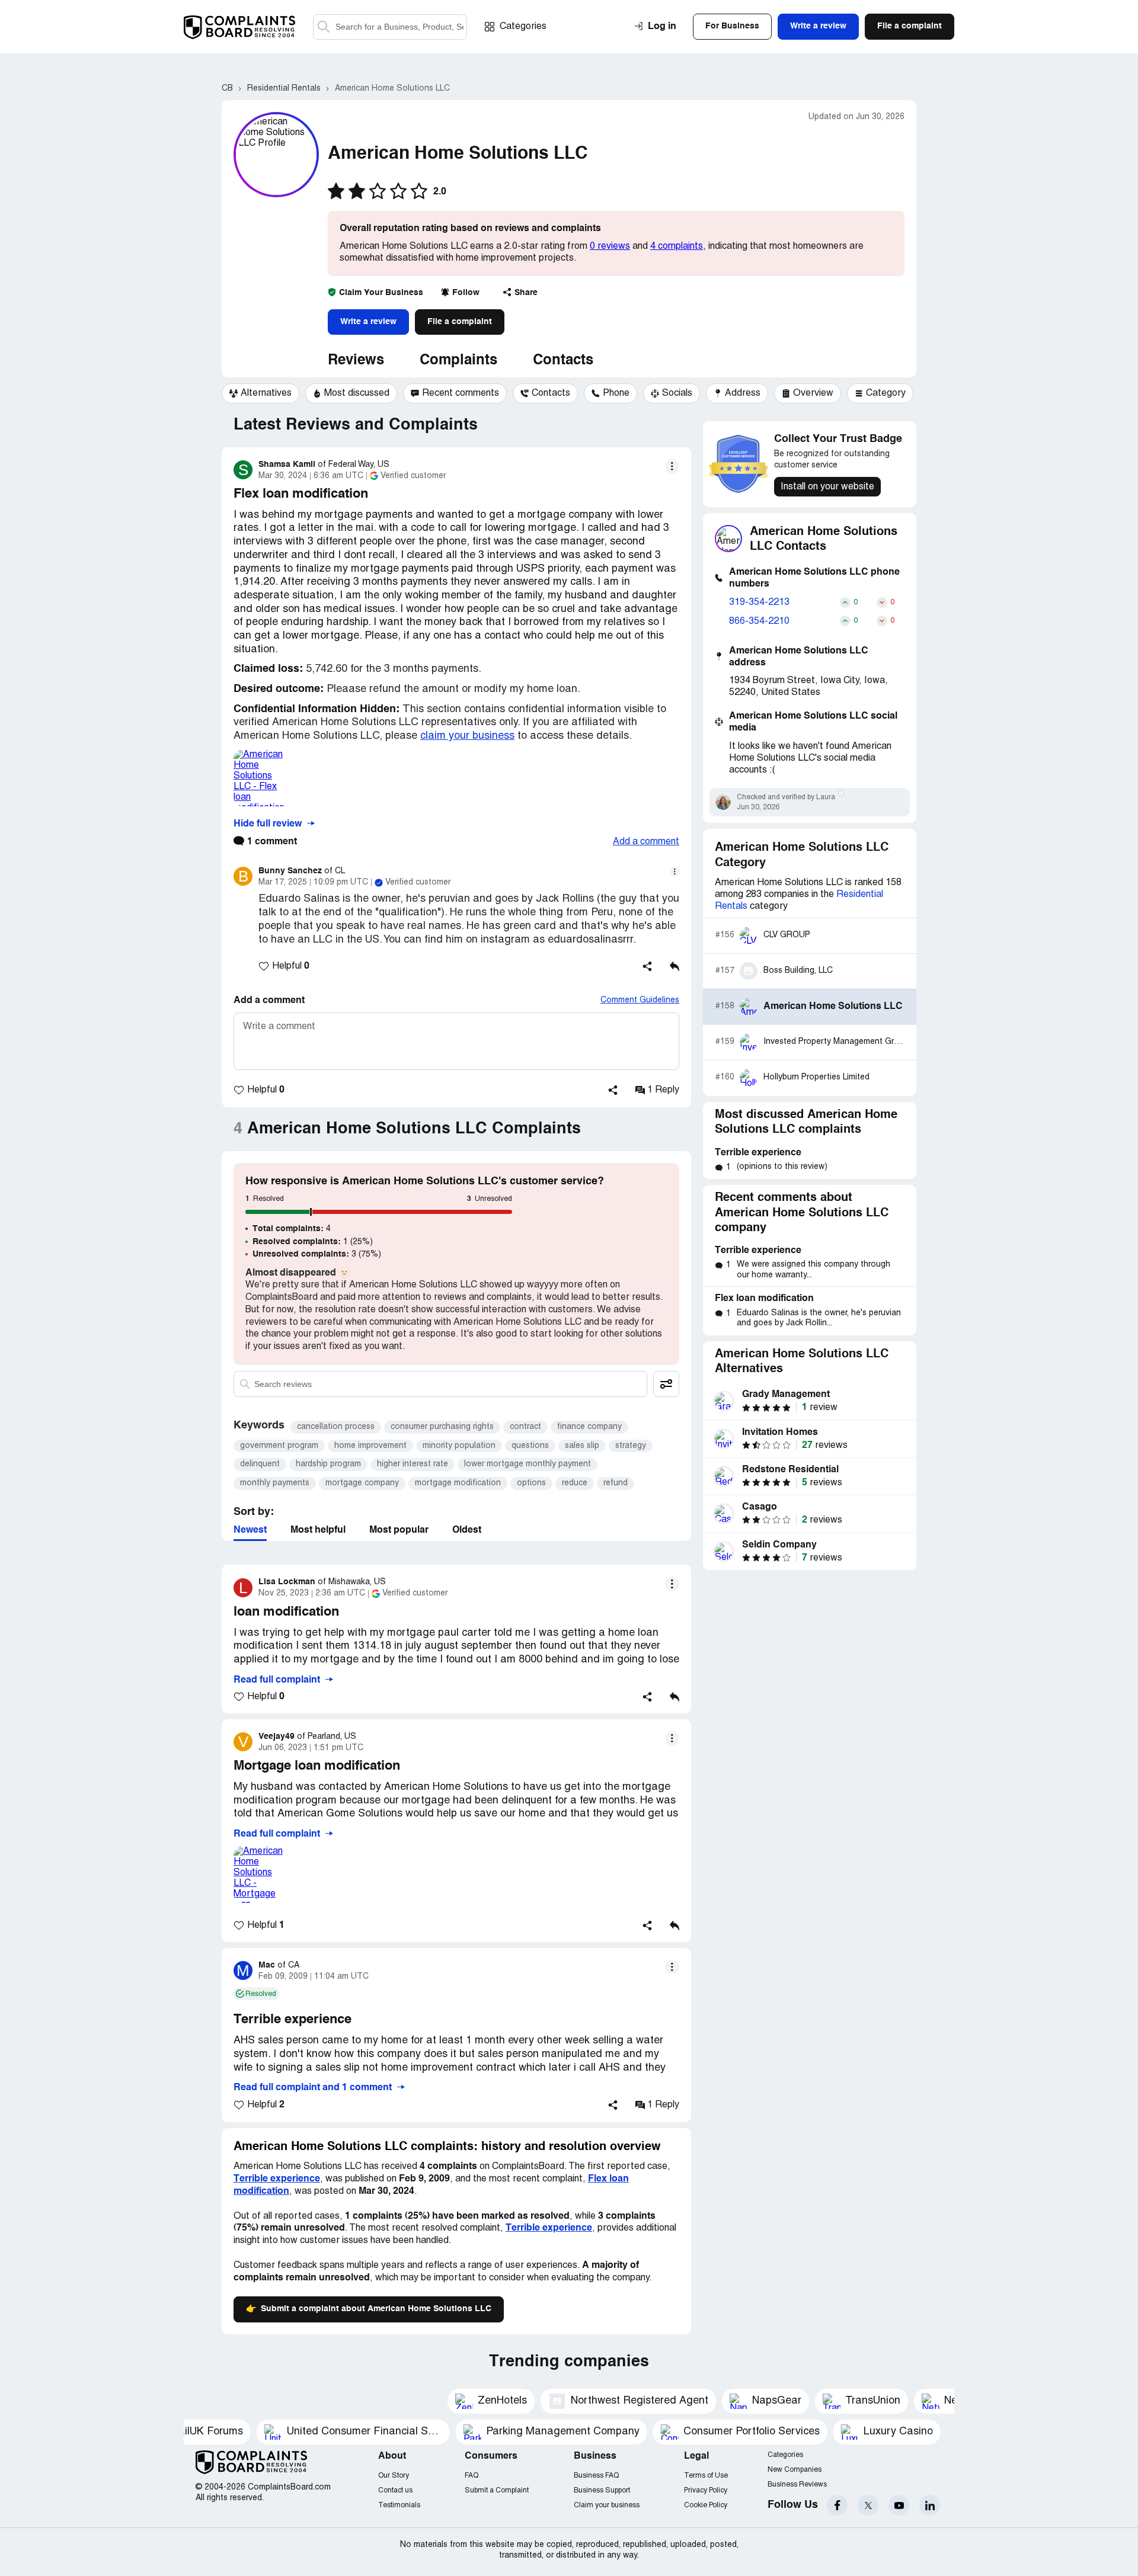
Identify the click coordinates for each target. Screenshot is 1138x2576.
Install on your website (827, 487)
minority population (459, 1446)
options (531, 1483)
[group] (260, 393)
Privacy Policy (706, 2490)
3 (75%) (317, 1254)
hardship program (328, 1464)
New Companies (795, 2470)
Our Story (394, 2476)
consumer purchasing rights (442, 1427)
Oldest (467, 1530)
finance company (589, 1427)
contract (525, 1427)
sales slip (582, 1446)
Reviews (356, 361)
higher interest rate (413, 1464)
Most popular (399, 1530)
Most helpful (318, 1530)
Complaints (458, 361)
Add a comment (646, 842)
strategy (631, 1446)
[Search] (390, 27)
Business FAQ (596, 2476)
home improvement (370, 1446)
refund (616, 1483)
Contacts (563, 361)
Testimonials (399, 2505)
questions (530, 1446)
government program (279, 1446)
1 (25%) (313, 1242)
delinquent (260, 1464)
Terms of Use (706, 2476)
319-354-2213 (759, 603)
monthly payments (275, 1483)
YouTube (899, 2505)
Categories (523, 27)
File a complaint (460, 322)
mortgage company (362, 1483)
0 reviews (610, 246)
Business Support (602, 2490)
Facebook (837, 2505)
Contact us (395, 2490)
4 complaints (677, 246)
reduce (575, 1483)
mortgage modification (458, 1483)
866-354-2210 (759, 621)
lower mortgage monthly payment (528, 1464)
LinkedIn (930, 2505)
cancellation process (336, 1427)
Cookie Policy (706, 2505)
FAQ (471, 2476)
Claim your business (607, 2505)
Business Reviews (797, 2484)
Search (324, 27)
